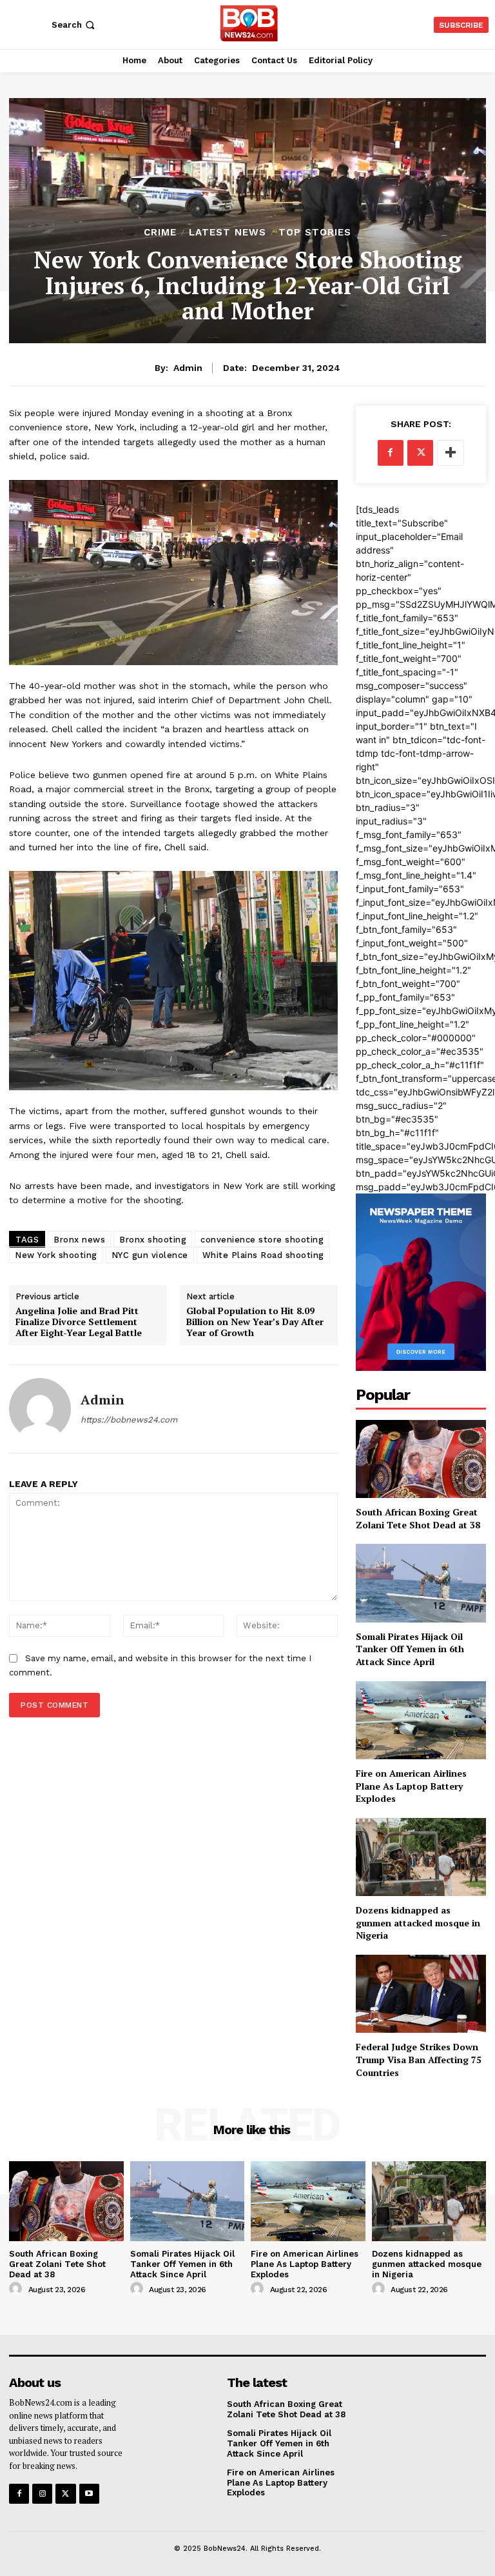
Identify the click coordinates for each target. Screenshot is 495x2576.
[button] (74, 25)
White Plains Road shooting (263, 1255)
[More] (451, 453)
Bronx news (79, 1240)
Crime (160, 233)
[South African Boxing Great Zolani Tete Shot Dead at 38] (421, 1459)
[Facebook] (391, 453)
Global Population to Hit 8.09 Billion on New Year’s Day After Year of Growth (255, 1322)
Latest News (228, 233)
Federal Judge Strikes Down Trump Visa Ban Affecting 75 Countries (419, 2059)
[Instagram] (42, 2494)
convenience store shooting (262, 1240)
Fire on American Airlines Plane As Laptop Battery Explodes (411, 1786)
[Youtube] (89, 2494)
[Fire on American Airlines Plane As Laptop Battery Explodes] (421, 1720)
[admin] (40, 1409)
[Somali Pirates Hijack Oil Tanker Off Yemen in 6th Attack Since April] (421, 1583)
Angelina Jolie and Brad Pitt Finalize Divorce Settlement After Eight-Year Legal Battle (79, 1322)
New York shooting (56, 1255)
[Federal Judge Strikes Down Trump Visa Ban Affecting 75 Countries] (421, 1994)
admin (188, 368)
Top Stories (315, 233)
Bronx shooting (153, 1240)
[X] (420, 453)
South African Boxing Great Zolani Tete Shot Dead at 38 (418, 1518)
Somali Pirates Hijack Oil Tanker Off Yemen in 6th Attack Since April (410, 1649)
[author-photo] (17, 2289)
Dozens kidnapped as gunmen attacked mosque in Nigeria (418, 1922)
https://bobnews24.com (129, 1420)
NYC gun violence (150, 1255)
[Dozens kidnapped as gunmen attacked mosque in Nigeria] (421, 1857)
